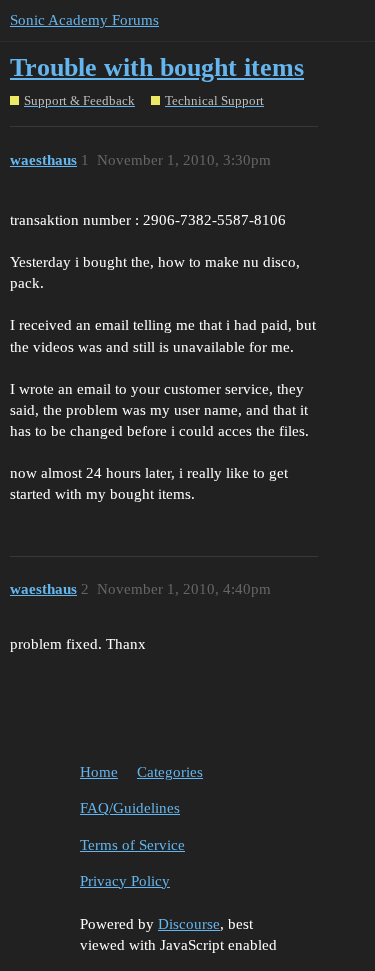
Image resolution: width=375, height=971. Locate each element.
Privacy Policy (125, 881)
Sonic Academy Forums (84, 20)
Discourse (189, 924)
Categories (170, 772)
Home (99, 772)
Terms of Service (132, 845)
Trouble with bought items (157, 67)
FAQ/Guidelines (130, 808)
